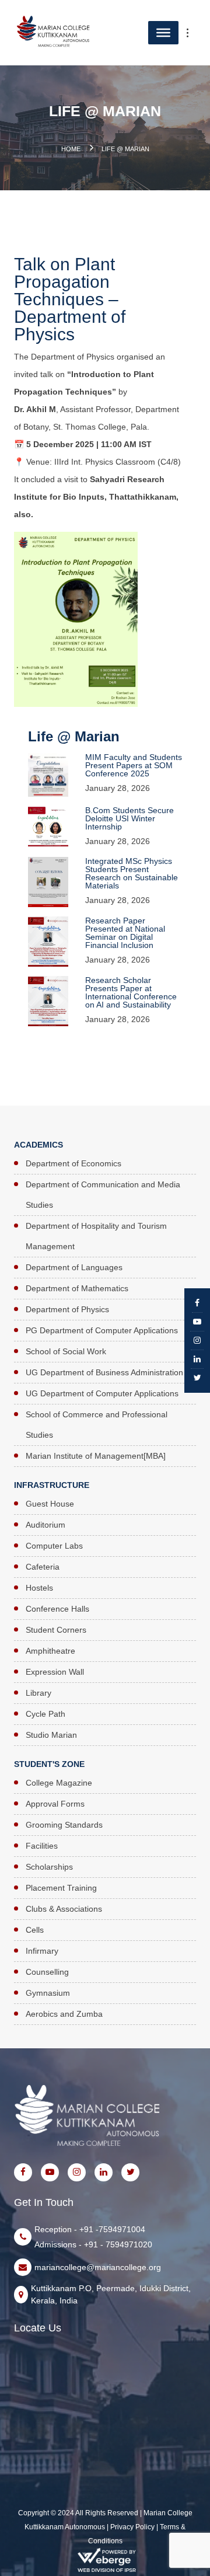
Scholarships (49, 1867)
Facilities (42, 1846)
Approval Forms (55, 1804)
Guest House (50, 1504)
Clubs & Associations (64, 1909)
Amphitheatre (50, 1651)
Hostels (39, 1588)
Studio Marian (51, 1735)
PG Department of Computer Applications (102, 1330)
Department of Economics (73, 1163)
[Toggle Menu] (194, 33)
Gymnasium (48, 1993)
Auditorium (45, 1525)
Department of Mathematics (77, 1288)
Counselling (47, 1972)
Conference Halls (57, 1609)
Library (38, 1693)
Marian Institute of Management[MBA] (96, 1456)
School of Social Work (66, 1351)
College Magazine (59, 1783)
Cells (35, 1930)
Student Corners (56, 1630)
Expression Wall (55, 1672)
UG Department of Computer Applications (102, 1393)
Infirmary (42, 1951)
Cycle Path (45, 1714)
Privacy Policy (132, 2527)
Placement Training (61, 1888)
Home (71, 149)
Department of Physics (67, 1309)
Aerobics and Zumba (64, 2014)
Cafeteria (43, 1567)
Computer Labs (54, 1546)
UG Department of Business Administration (104, 1372)
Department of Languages (74, 1267)
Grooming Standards (64, 1825)
